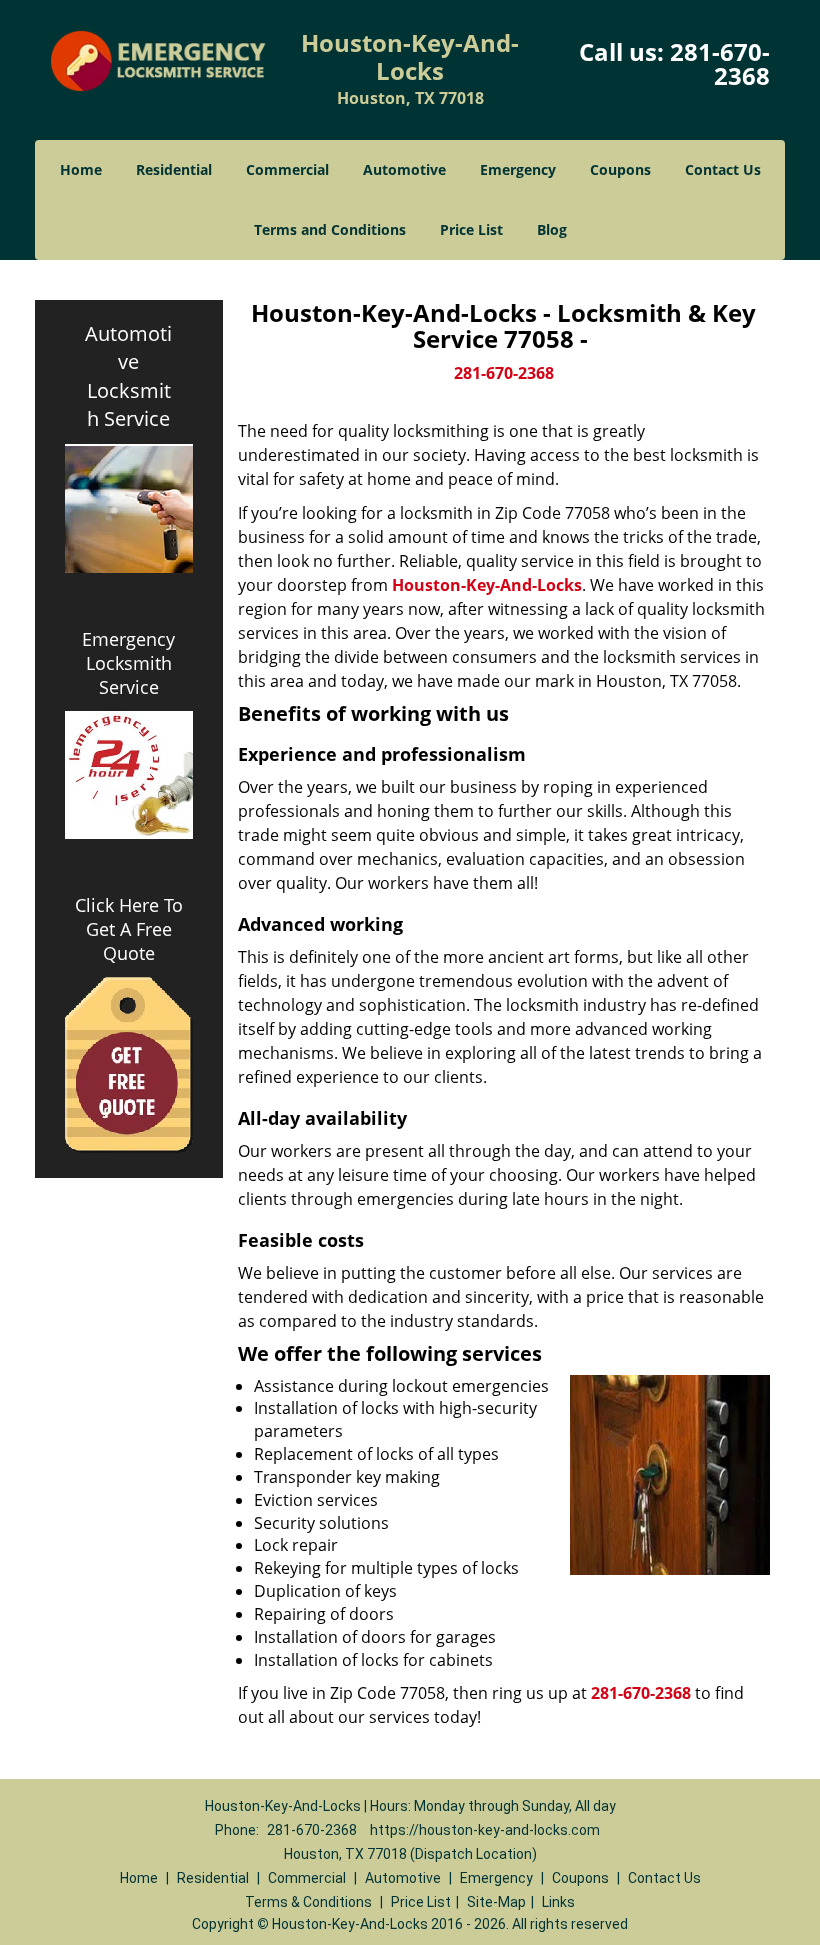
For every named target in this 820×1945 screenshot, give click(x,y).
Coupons (620, 169)
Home (81, 169)
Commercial (287, 169)
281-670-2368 (720, 63)
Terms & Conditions (308, 1902)
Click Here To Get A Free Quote (129, 929)
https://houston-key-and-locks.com (485, 1830)
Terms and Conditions (330, 229)
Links (558, 1902)
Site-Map (496, 1902)
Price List (471, 229)
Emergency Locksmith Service (128, 663)
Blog (552, 229)
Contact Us (723, 169)
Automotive (404, 169)
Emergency (518, 169)
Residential (174, 169)
